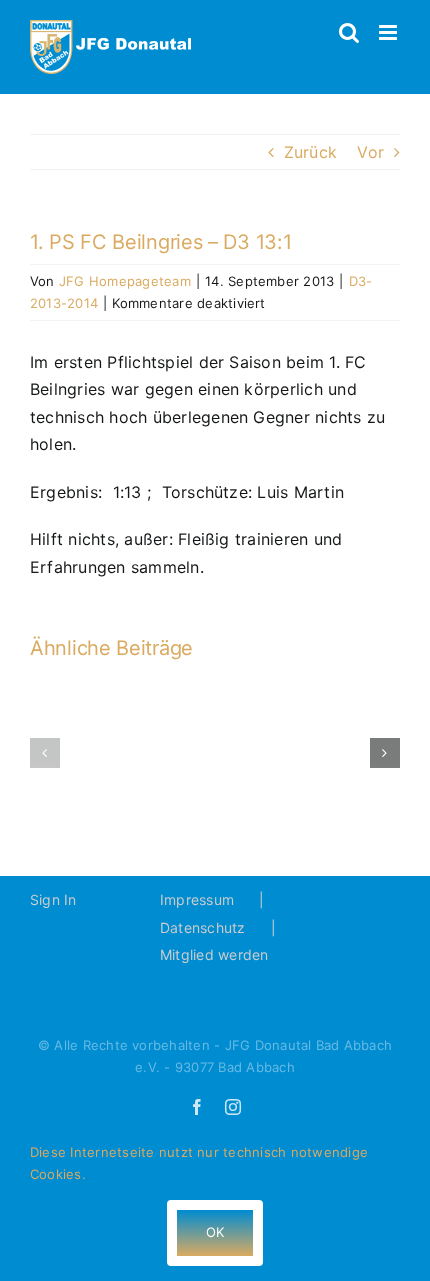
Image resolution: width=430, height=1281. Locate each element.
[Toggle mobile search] (349, 32)
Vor (370, 152)
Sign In (53, 899)
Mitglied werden (214, 954)
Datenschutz (203, 927)
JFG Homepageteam (125, 281)
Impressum (197, 899)
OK (215, 1232)
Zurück (310, 152)
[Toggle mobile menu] (389, 32)
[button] (45, 753)
